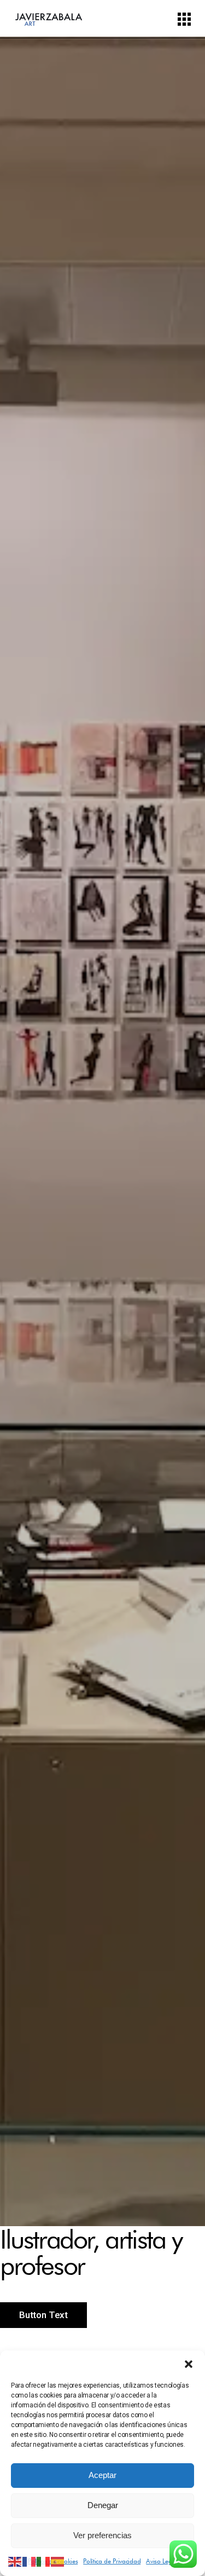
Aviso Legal (161, 2561)
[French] (30, 2561)
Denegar (103, 2505)
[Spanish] (58, 2561)
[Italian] (44, 2561)
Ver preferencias (102, 2535)
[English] (15, 2561)
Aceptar (102, 2475)
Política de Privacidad (112, 2561)
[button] (189, 2364)
